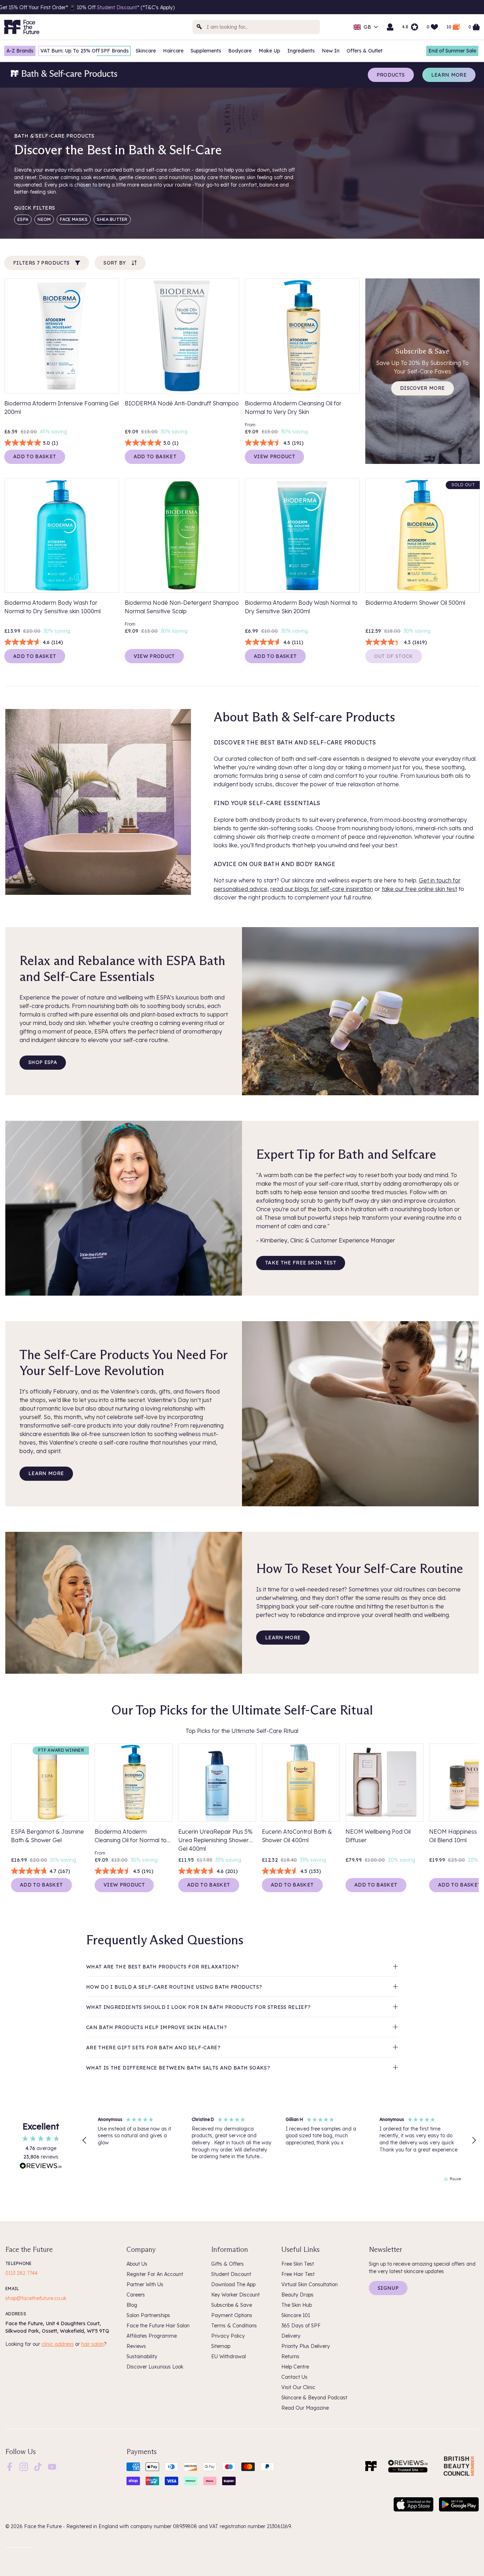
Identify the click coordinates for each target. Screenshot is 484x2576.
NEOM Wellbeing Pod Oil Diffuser (378, 1836)
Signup (388, 2288)
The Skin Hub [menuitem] (297, 2305)
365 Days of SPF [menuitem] (301, 2326)
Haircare (173, 51)
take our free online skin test (419, 889)
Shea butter (112, 219)
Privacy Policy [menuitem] (228, 2336)
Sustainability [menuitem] (142, 2356)
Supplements (206, 51)
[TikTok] (38, 2466)
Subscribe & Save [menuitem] (232, 2305)
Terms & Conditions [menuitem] (234, 2326)
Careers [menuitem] (136, 2295)
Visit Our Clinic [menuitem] (298, 2387)
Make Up (269, 51)
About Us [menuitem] (137, 2264)
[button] (85, 2140)
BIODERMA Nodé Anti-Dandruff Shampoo (182, 403)
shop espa (43, 1062)
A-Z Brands (20, 51)
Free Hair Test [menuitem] (298, 2274)
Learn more (449, 75)
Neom (44, 219)
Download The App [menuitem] (233, 2284)
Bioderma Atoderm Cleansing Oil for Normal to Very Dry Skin (293, 408)
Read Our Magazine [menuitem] (305, 2408)
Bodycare (240, 51)
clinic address (58, 2344)
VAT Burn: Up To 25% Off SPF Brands (85, 51)
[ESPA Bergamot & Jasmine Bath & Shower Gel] (50, 1783)
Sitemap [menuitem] (221, 2346)
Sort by (115, 263)
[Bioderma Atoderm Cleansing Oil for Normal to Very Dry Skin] (302, 336)
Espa (23, 219)
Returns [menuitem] (290, 2356)
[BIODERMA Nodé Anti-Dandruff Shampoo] (182, 336)
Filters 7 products (41, 263)
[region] (279, 2140)
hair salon (92, 2344)
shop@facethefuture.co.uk (36, 2298)
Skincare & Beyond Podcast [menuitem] (314, 2398)
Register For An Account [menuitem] (155, 2274)
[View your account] (390, 27)
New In (331, 51)
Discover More (423, 388)
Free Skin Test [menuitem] (298, 2264)
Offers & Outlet (364, 51)
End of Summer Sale (452, 51)
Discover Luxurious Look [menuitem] (155, 2367)
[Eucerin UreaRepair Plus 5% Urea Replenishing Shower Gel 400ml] (217, 1783)
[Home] (371, 2466)
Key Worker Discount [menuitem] (235, 2295)
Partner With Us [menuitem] (145, 2284)
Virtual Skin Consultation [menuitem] (309, 2284)
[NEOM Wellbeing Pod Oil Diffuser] (384, 1783)
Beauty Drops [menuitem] (297, 2295)
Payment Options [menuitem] (232, 2315)
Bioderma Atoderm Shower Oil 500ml (415, 603)
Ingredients (301, 51)
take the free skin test (301, 1263)
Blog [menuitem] (132, 2305)
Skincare (146, 51)
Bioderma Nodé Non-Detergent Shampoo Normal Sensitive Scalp (182, 607)
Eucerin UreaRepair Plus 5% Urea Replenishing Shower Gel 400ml (215, 1839)
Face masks (74, 219)
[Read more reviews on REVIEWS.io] (41, 2167)
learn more (46, 1473)
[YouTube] (52, 2466)
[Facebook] (10, 2466)
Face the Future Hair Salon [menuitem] (158, 2326)
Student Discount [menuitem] (231, 2274)
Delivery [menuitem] (291, 2336)
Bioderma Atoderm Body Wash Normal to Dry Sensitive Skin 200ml (301, 607)
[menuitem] (10, 2467)
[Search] (199, 27)
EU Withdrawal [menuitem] (229, 2356)
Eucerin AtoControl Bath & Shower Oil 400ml (297, 1836)
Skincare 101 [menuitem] (296, 2315)
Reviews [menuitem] (136, 2346)
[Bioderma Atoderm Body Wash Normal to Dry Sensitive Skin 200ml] (302, 536)
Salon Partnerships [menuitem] (148, 2315)
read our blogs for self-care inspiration (322, 889)
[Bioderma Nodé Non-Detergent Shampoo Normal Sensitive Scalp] (182, 536)
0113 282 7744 (21, 2273)
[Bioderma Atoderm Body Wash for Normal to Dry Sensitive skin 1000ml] (62, 536)
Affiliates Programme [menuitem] (152, 2336)
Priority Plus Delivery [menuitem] (306, 2346)
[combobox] (256, 27)
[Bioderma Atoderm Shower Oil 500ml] (423, 536)
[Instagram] (24, 2466)
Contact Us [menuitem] (294, 2377)
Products (391, 75)
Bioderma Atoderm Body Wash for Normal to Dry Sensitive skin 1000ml (52, 607)
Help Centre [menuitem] (295, 2367)
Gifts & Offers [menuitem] (227, 2264)
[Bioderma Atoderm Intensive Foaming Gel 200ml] (62, 336)
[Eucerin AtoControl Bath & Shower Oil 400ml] (301, 1783)
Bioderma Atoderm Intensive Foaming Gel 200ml (61, 408)
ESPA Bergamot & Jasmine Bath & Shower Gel (47, 1836)
